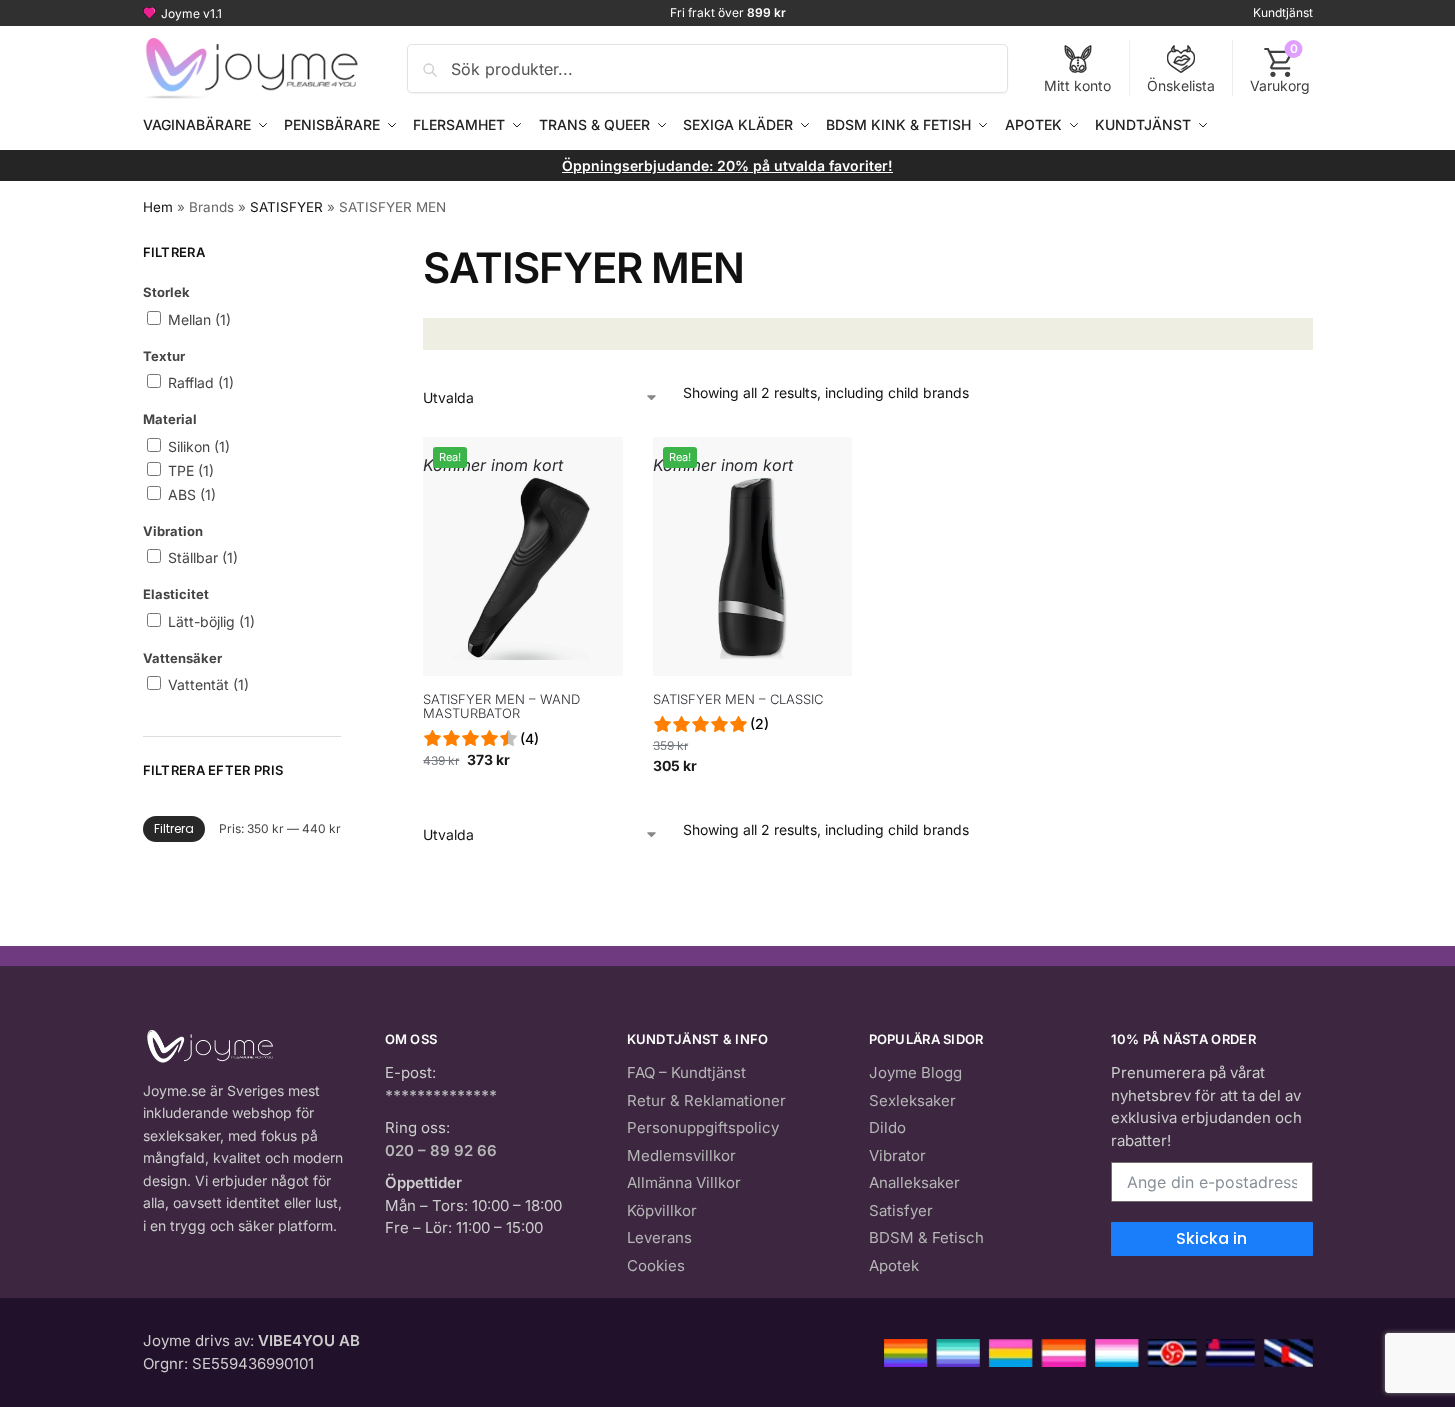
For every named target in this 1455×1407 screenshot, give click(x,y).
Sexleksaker (912, 1100)
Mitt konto (1077, 85)
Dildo (887, 1127)
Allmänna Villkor (684, 1182)
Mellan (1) (197, 319)
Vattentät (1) (206, 684)
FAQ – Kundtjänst (686, 1072)
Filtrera (174, 828)
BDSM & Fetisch (926, 1237)
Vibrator (897, 1155)
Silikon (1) (197, 446)
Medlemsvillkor (681, 1155)
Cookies (656, 1265)
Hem (158, 207)
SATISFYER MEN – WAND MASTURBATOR (501, 706)
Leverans (659, 1237)
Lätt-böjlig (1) (209, 621)
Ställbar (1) (201, 557)
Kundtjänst (1283, 12)
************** (441, 1095)
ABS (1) (190, 494)
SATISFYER (286, 207)
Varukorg (1280, 67)
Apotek (894, 1265)
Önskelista (1181, 85)
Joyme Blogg (915, 1072)
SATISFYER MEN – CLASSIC (738, 699)
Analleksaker (914, 1182)
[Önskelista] (593, 467)
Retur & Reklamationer (706, 1100)
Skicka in (1211, 1238)
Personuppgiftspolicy (703, 1127)
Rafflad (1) (199, 382)
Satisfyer (901, 1210)
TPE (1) (189, 470)
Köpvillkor (662, 1210)
